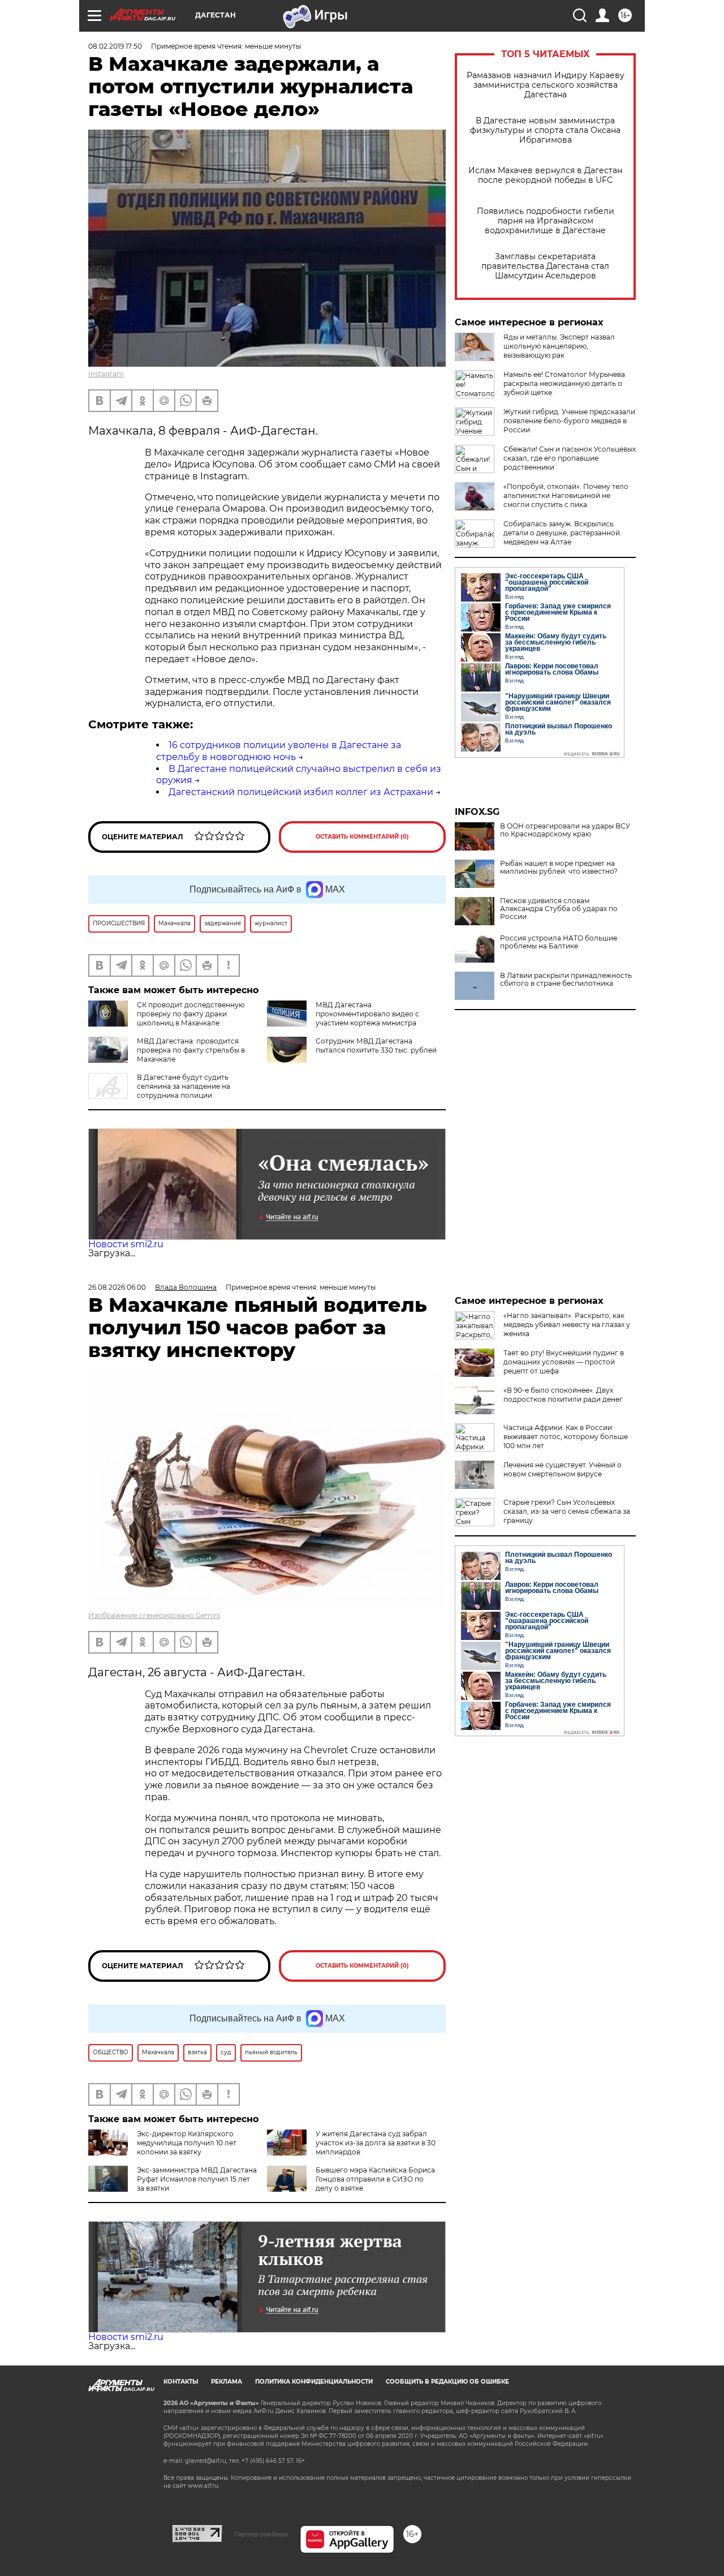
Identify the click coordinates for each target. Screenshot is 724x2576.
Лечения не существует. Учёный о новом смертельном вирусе (563, 1469)
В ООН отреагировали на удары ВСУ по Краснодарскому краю (565, 830)
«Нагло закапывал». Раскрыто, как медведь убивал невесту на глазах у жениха (567, 1325)
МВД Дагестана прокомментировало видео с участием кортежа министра (367, 1014)
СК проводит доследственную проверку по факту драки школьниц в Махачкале (191, 1014)
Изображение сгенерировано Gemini (154, 1615)
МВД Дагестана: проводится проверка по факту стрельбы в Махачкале (191, 1050)
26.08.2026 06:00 (117, 1287)
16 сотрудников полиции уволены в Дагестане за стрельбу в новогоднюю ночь (279, 751)
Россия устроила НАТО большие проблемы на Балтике (559, 942)
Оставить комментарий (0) (362, 837)
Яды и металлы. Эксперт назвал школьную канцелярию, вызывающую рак (559, 346)
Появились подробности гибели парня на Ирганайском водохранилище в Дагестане (546, 221)
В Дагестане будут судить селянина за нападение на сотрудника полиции (184, 1086)
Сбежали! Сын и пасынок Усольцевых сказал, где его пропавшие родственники (570, 458)
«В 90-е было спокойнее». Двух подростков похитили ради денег (563, 1395)
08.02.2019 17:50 (115, 46)
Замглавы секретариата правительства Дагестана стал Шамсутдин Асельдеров (545, 266)
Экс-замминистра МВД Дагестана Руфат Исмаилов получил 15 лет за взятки (197, 2179)
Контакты (181, 2382)
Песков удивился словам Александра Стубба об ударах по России (559, 909)
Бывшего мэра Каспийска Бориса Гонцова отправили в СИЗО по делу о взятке (375, 2179)
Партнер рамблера (261, 2534)
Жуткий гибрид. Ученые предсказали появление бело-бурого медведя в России (569, 421)
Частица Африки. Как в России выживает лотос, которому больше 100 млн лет (566, 1437)
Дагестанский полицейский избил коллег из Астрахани (301, 792)
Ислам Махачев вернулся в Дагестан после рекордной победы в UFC (545, 175)
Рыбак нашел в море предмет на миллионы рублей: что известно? (559, 868)
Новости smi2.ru (126, 1244)
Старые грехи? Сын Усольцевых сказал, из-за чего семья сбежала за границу (567, 1511)
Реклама (227, 2382)
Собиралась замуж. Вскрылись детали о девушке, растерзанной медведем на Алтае (562, 533)
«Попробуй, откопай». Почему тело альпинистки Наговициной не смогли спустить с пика (566, 495)
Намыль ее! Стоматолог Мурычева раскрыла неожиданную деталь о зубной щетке (564, 383)
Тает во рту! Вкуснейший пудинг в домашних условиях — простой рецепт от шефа (564, 1362)
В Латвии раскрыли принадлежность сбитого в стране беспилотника (566, 980)
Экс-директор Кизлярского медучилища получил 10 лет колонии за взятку (187, 2143)
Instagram (106, 374)
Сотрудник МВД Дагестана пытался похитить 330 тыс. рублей (376, 1046)
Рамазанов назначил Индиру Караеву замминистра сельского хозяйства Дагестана (546, 85)
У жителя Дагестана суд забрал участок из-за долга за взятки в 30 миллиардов (376, 2143)
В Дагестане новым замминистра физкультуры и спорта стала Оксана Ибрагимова (545, 130)
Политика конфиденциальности (314, 2382)
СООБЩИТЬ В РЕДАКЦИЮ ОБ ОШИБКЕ (447, 2382)
